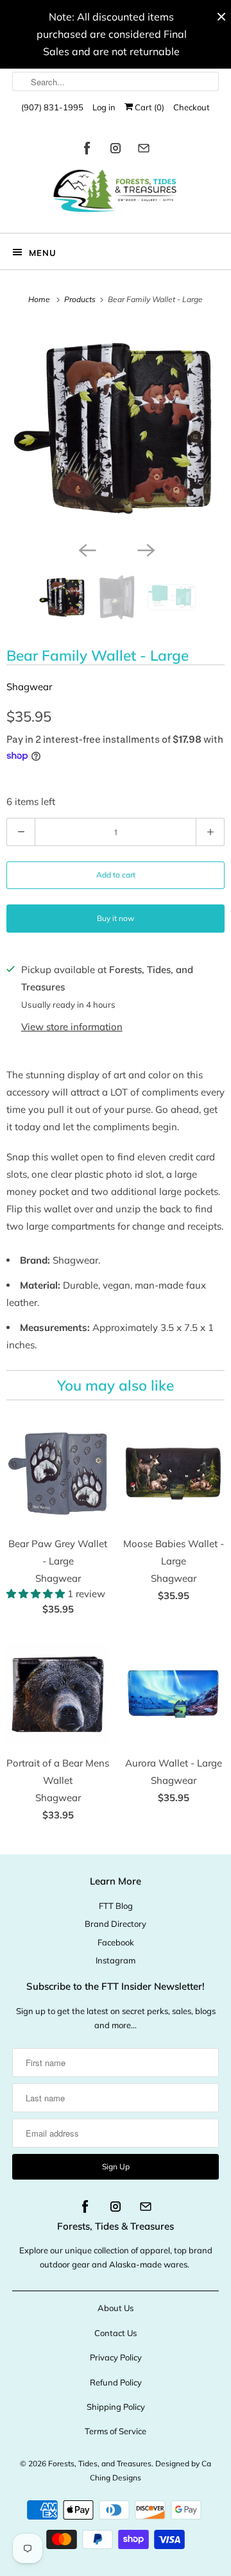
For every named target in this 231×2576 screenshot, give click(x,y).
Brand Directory (116, 1924)
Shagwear (29, 687)
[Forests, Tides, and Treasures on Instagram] (116, 150)
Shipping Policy (116, 2407)
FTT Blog (116, 1906)
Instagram (116, 1960)
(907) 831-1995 (52, 107)
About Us (116, 2308)
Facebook (116, 1942)
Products (81, 299)
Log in (104, 107)
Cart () (149, 107)
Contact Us (116, 2333)
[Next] (145, 549)
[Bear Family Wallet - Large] (116, 429)
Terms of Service (116, 2431)
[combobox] (116, 81)
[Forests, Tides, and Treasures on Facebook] (87, 150)
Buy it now (116, 918)
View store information (72, 1027)
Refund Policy (116, 2382)
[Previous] (86, 549)
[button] (37, 1594)
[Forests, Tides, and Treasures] (116, 194)
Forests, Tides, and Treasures (100, 2463)
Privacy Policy (116, 2357)
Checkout (192, 107)
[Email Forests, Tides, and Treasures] (144, 150)
